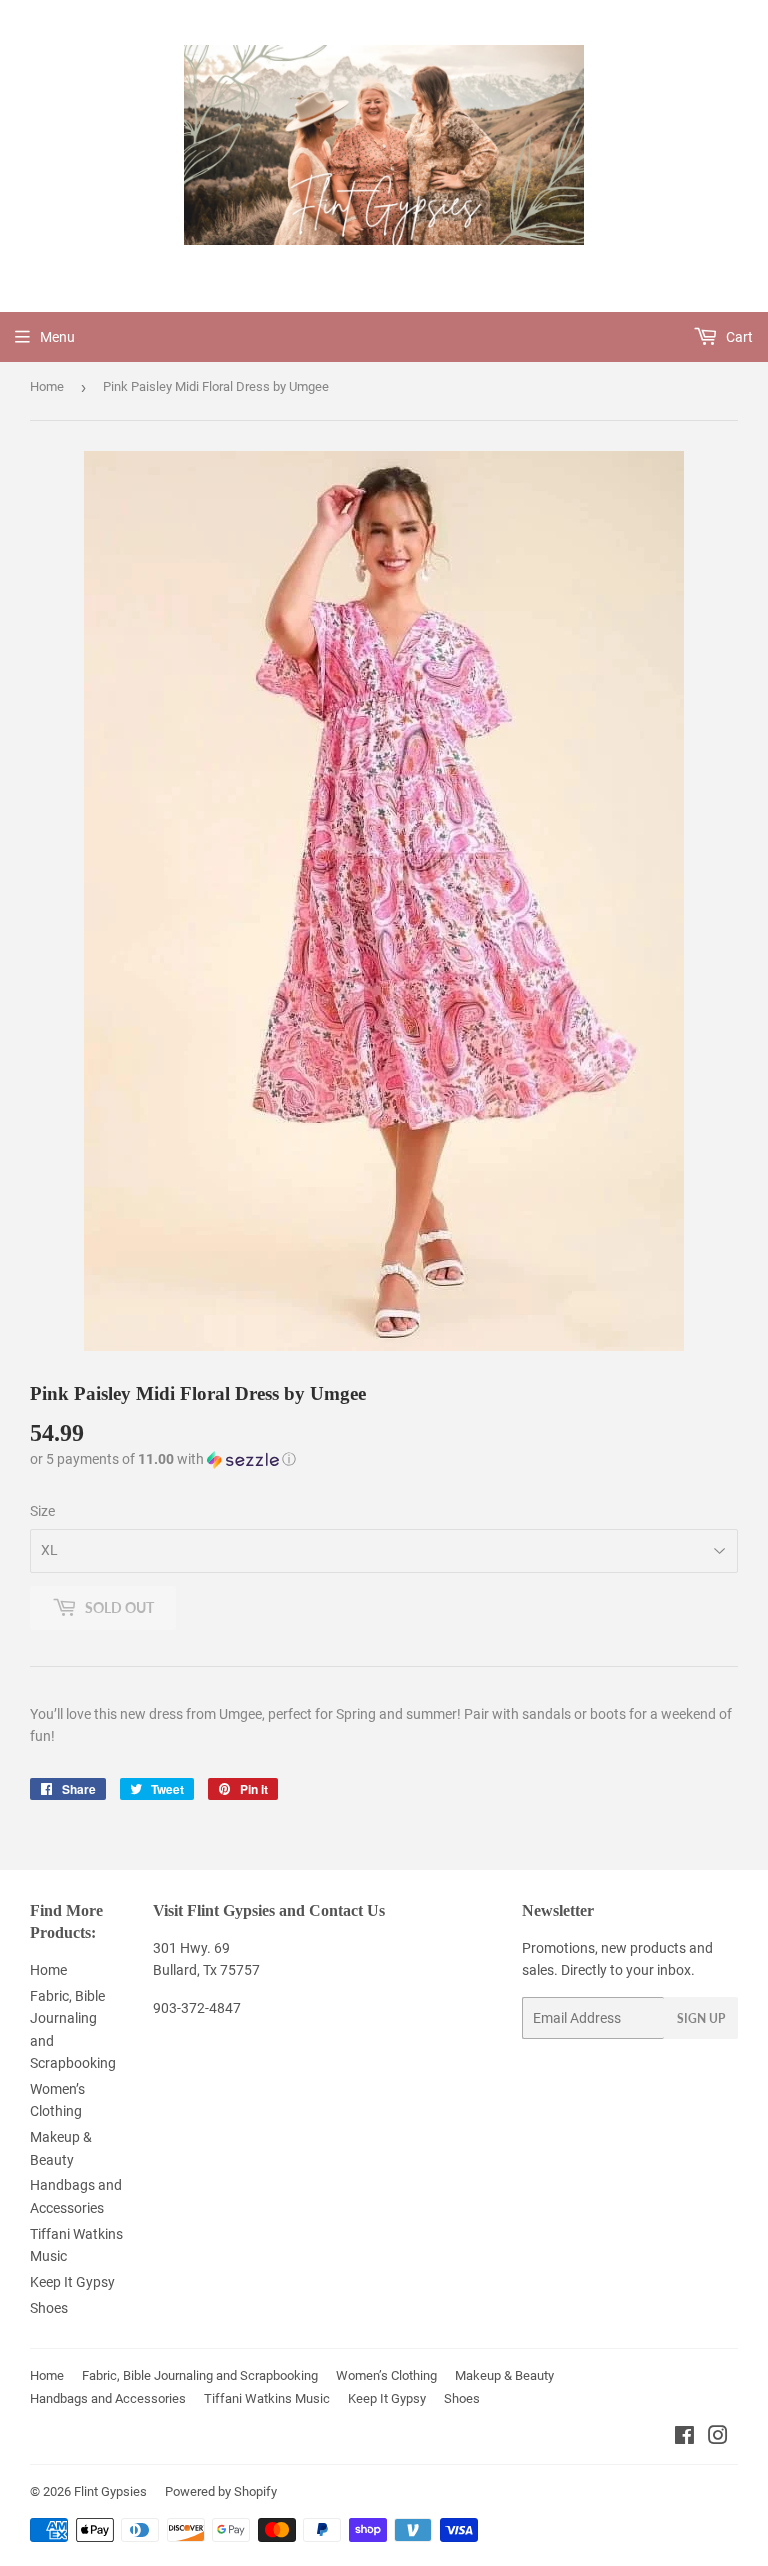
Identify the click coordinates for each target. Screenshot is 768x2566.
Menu (57, 337)
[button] (163, 1459)
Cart (738, 337)
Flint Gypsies (110, 2491)
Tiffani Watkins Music (267, 2398)
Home (47, 386)
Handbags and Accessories (108, 2398)
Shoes (49, 2308)
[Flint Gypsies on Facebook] (684, 2438)
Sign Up (701, 2018)
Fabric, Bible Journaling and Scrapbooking (200, 2375)
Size (42, 1511)
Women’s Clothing (386, 2375)
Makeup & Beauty (504, 2375)
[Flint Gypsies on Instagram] (718, 2438)
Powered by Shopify (221, 2491)
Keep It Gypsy (72, 2282)
